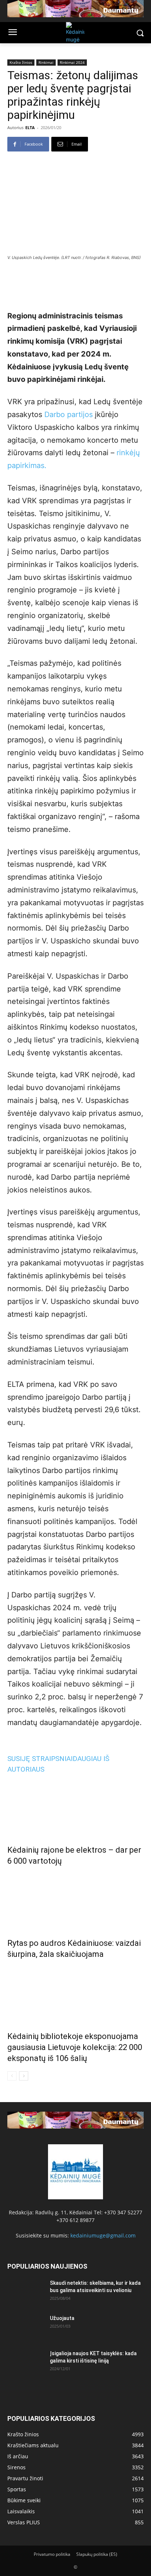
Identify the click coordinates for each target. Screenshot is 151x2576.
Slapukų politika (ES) (97, 2554)
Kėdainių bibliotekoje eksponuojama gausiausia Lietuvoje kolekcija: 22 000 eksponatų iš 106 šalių (75, 2047)
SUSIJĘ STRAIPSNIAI (40, 1759)
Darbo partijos (69, 414)
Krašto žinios (21, 62)
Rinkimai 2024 (72, 62)
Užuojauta (62, 2318)
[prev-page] (12, 2076)
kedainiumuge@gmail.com (103, 2235)
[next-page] (24, 2076)
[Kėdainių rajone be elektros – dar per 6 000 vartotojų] (75, 1807)
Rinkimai (46, 62)
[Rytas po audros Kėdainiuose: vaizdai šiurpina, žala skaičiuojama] (75, 1900)
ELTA (30, 127)
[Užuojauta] (26, 2327)
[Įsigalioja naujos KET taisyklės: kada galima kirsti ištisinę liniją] (26, 2363)
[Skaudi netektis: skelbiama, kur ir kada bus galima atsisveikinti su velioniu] (26, 2292)
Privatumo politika (52, 2554)
